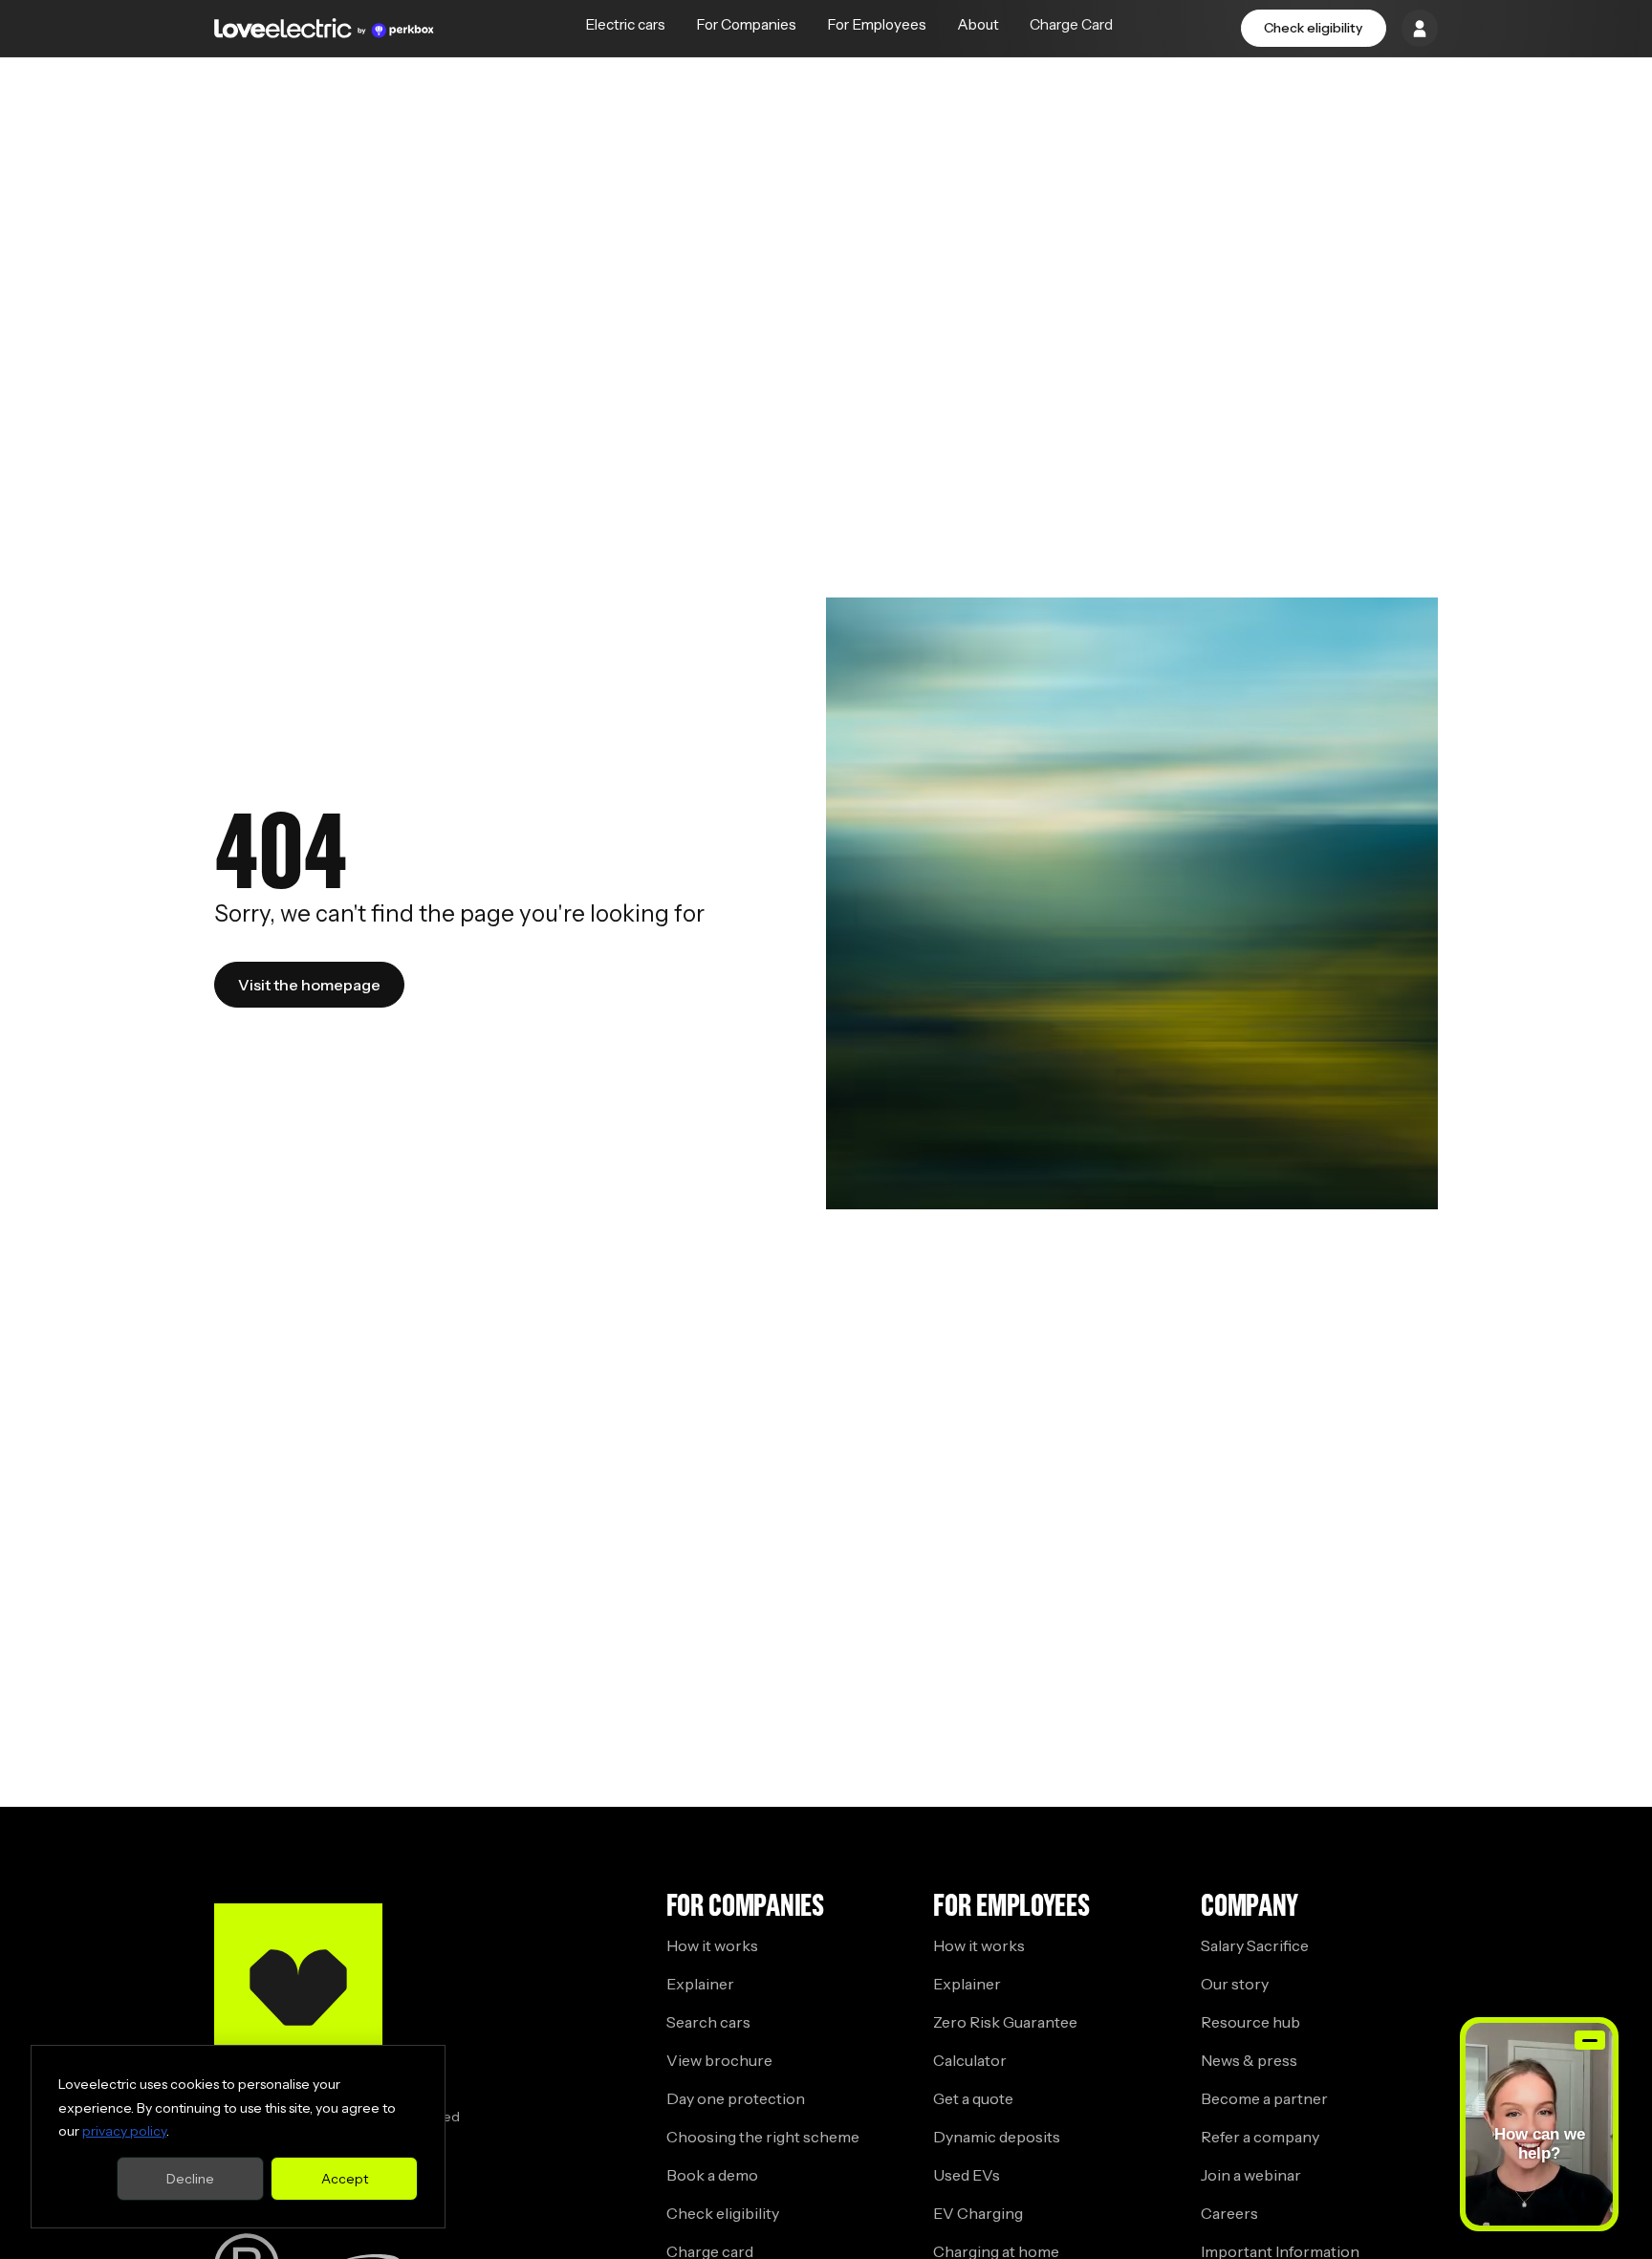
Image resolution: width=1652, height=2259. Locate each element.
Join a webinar (1251, 2175)
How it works (712, 1945)
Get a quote (973, 2098)
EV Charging (978, 2213)
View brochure (719, 2060)
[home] (324, 28)
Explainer (700, 1984)
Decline (190, 2179)
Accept (345, 2179)
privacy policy (124, 2131)
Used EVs (967, 2175)
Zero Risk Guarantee (1005, 2022)
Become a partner (1264, 2098)
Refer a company (1260, 2137)
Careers (1229, 2213)
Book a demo (712, 2175)
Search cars (708, 2022)
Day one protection (736, 2098)
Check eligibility (1313, 28)
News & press (1249, 2060)
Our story (1235, 1984)
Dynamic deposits (997, 2137)
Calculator (970, 2060)
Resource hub (1250, 2022)
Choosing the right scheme (763, 2137)
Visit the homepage (309, 985)
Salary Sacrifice (1255, 1945)
